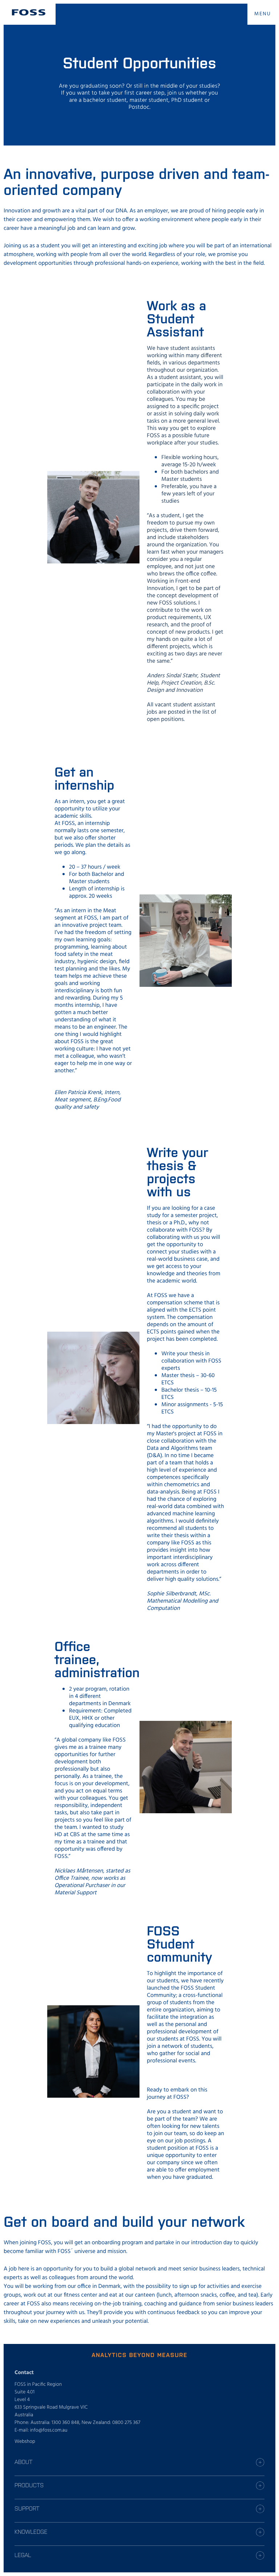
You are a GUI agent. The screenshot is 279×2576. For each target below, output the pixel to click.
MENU (263, 14)
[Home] (29, 12)
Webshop (25, 2442)
